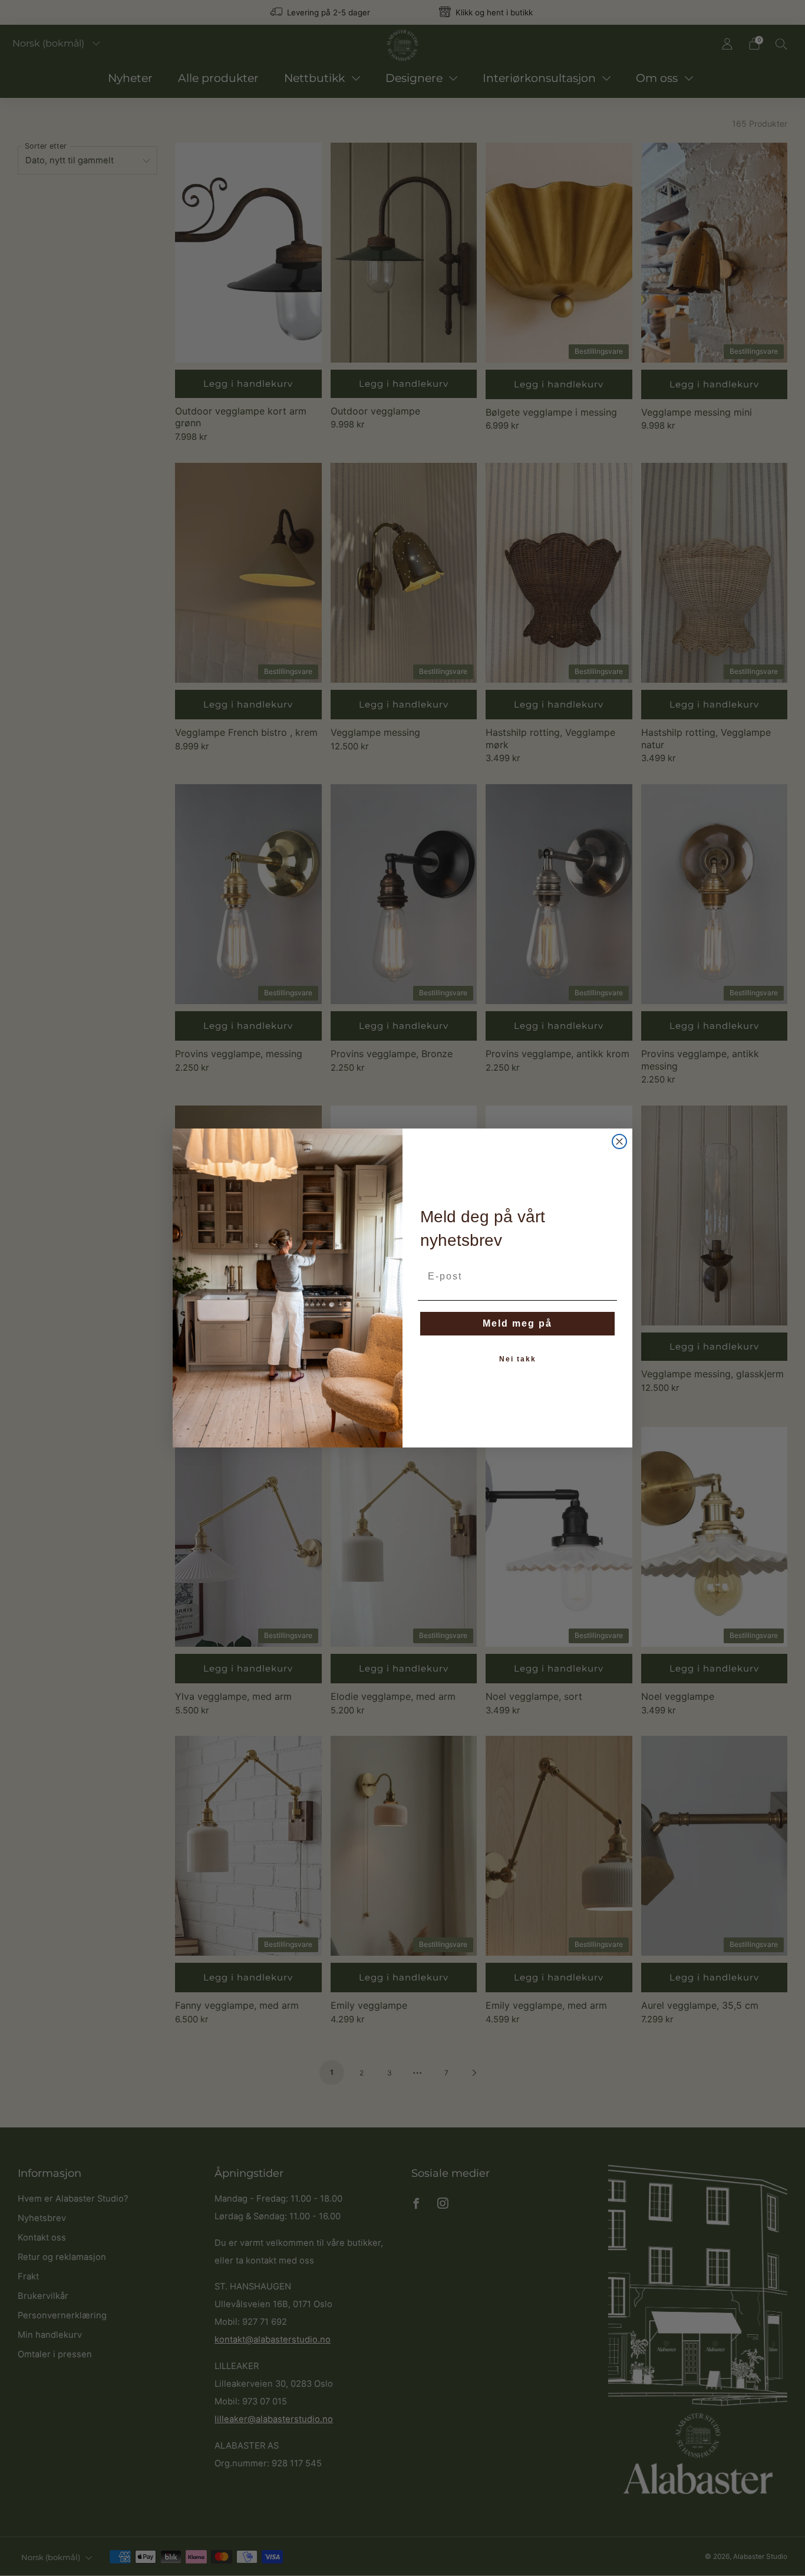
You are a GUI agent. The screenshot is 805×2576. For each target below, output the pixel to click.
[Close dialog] (619, 1141)
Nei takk (518, 1359)
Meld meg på (517, 1323)
